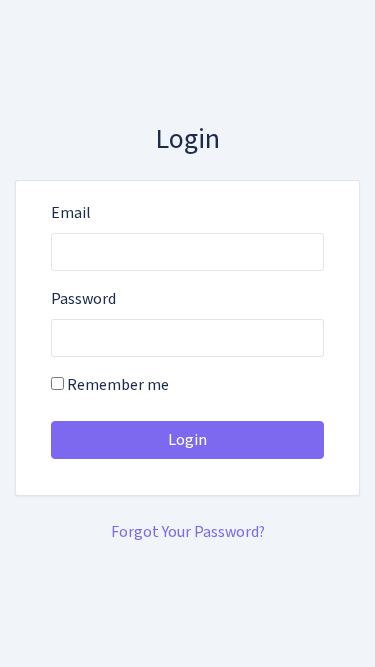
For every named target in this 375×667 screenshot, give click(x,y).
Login (187, 440)
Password (83, 299)
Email (71, 213)
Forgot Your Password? (188, 532)
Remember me (116, 385)
